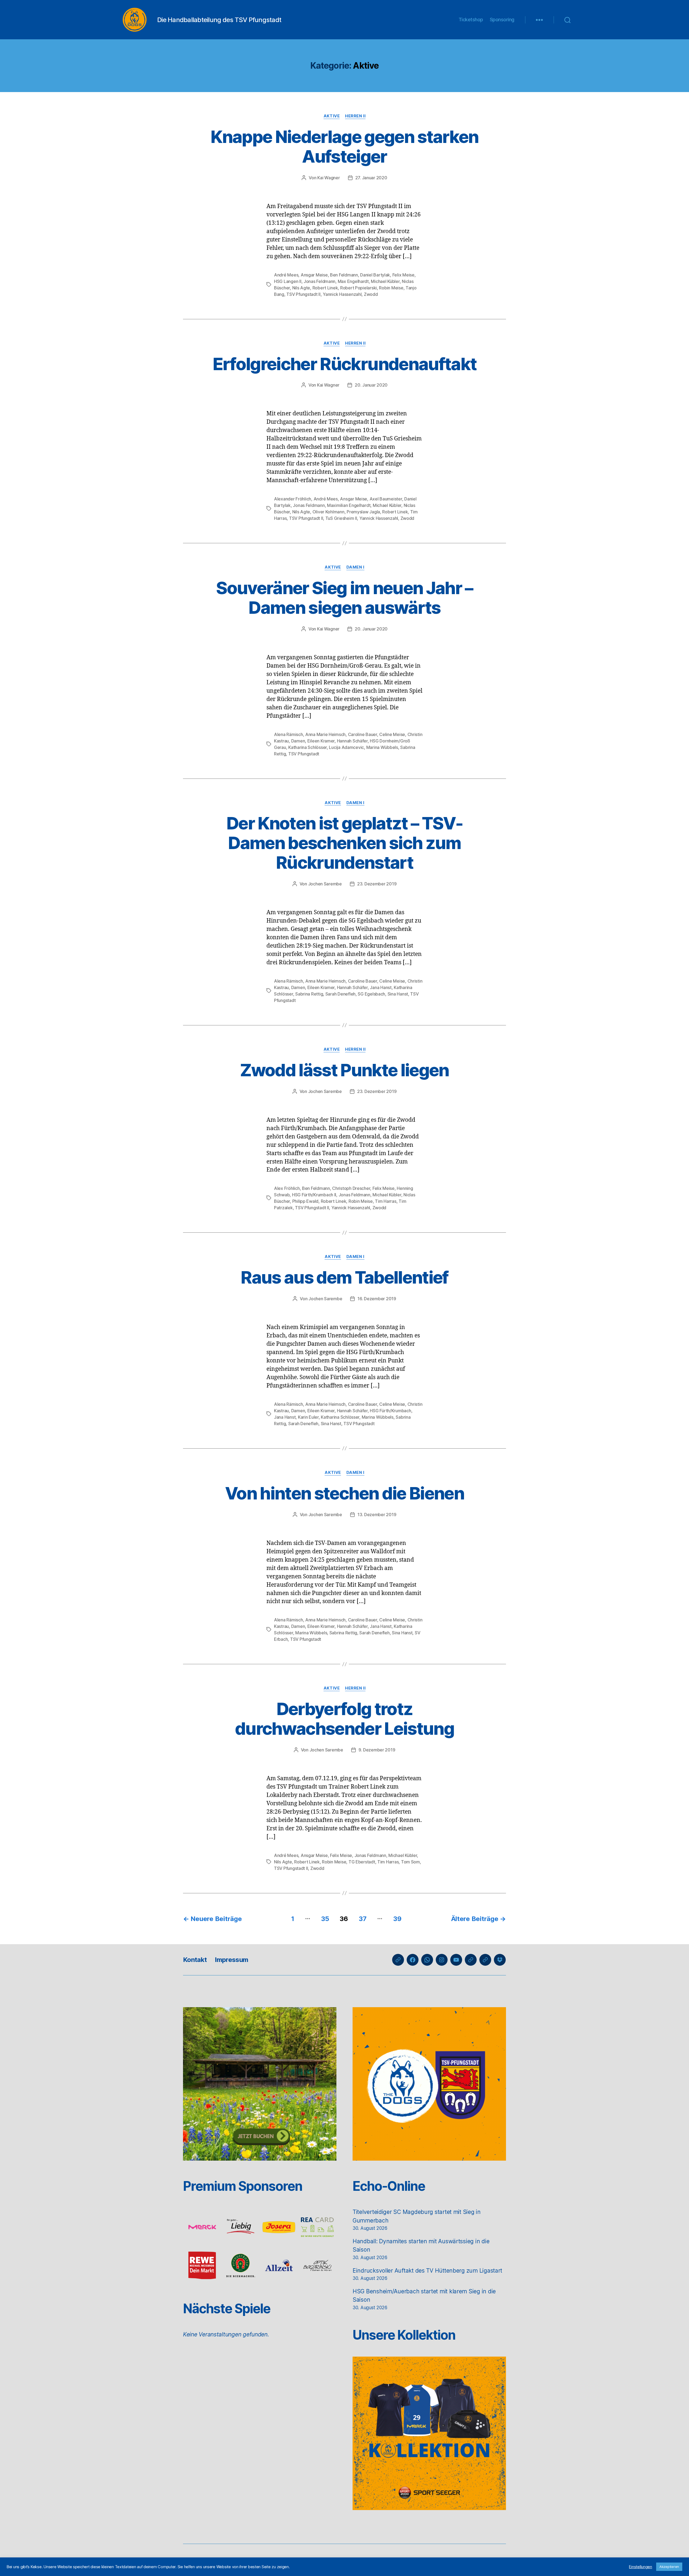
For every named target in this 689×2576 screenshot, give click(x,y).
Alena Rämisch (289, 734)
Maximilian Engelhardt (349, 505)
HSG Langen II (288, 281)
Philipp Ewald (305, 1201)
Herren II (355, 116)
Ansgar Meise (314, 275)
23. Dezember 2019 (377, 884)
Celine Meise (392, 734)
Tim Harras (386, 1201)
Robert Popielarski (358, 288)
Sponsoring (502, 20)
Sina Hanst (398, 994)
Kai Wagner (328, 178)
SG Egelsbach (371, 994)
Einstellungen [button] (641, 2567)
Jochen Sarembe (325, 884)
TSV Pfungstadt (304, 754)
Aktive (332, 116)
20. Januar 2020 (371, 385)
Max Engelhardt (353, 281)
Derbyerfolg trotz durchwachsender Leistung (344, 1719)
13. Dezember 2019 (377, 1515)
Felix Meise (403, 275)
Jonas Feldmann (319, 281)
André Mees (286, 275)
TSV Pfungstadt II (303, 294)
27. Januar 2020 (371, 178)
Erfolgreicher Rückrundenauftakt (345, 364)
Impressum (231, 1960)
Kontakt (195, 1960)
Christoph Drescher (351, 1188)
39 (397, 1919)
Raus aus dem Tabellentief (344, 1277)
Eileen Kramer (321, 741)
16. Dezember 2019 (377, 1299)
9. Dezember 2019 (377, 1750)
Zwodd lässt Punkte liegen (344, 1070)
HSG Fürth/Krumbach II (314, 1195)
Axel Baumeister (386, 499)
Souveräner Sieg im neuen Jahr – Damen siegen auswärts (344, 598)
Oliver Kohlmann (328, 512)
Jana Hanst (381, 987)
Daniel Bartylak (375, 275)
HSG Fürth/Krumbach (390, 1411)
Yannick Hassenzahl (342, 294)
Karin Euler (308, 1417)
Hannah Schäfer (352, 741)
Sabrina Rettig (309, 994)
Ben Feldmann (344, 275)
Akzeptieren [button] (669, 2567)
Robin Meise (391, 288)
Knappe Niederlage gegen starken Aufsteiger (344, 146)
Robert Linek (325, 288)
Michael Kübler (385, 281)
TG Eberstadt (362, 1862)
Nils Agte (301, 288)
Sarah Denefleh (340, 994)
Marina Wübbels (382, 747)
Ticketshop (471, 20)
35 (325, 1919)
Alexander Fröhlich (293, 499)
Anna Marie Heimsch (325, 734)
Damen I (355, 567)
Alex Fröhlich (287, 1188)
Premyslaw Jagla (363, 512)
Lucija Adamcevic (346, 747)
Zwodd (371, 294)
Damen (298, 741)
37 (363, 1919)
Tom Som (410, 1862)
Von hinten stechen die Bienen (344, 1493)
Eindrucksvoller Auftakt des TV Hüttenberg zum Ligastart (427, 2271)
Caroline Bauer (363, 734)
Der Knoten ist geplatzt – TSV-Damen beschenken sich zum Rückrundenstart (344, 843)
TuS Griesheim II (341, 518)
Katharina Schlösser (307, 747)
